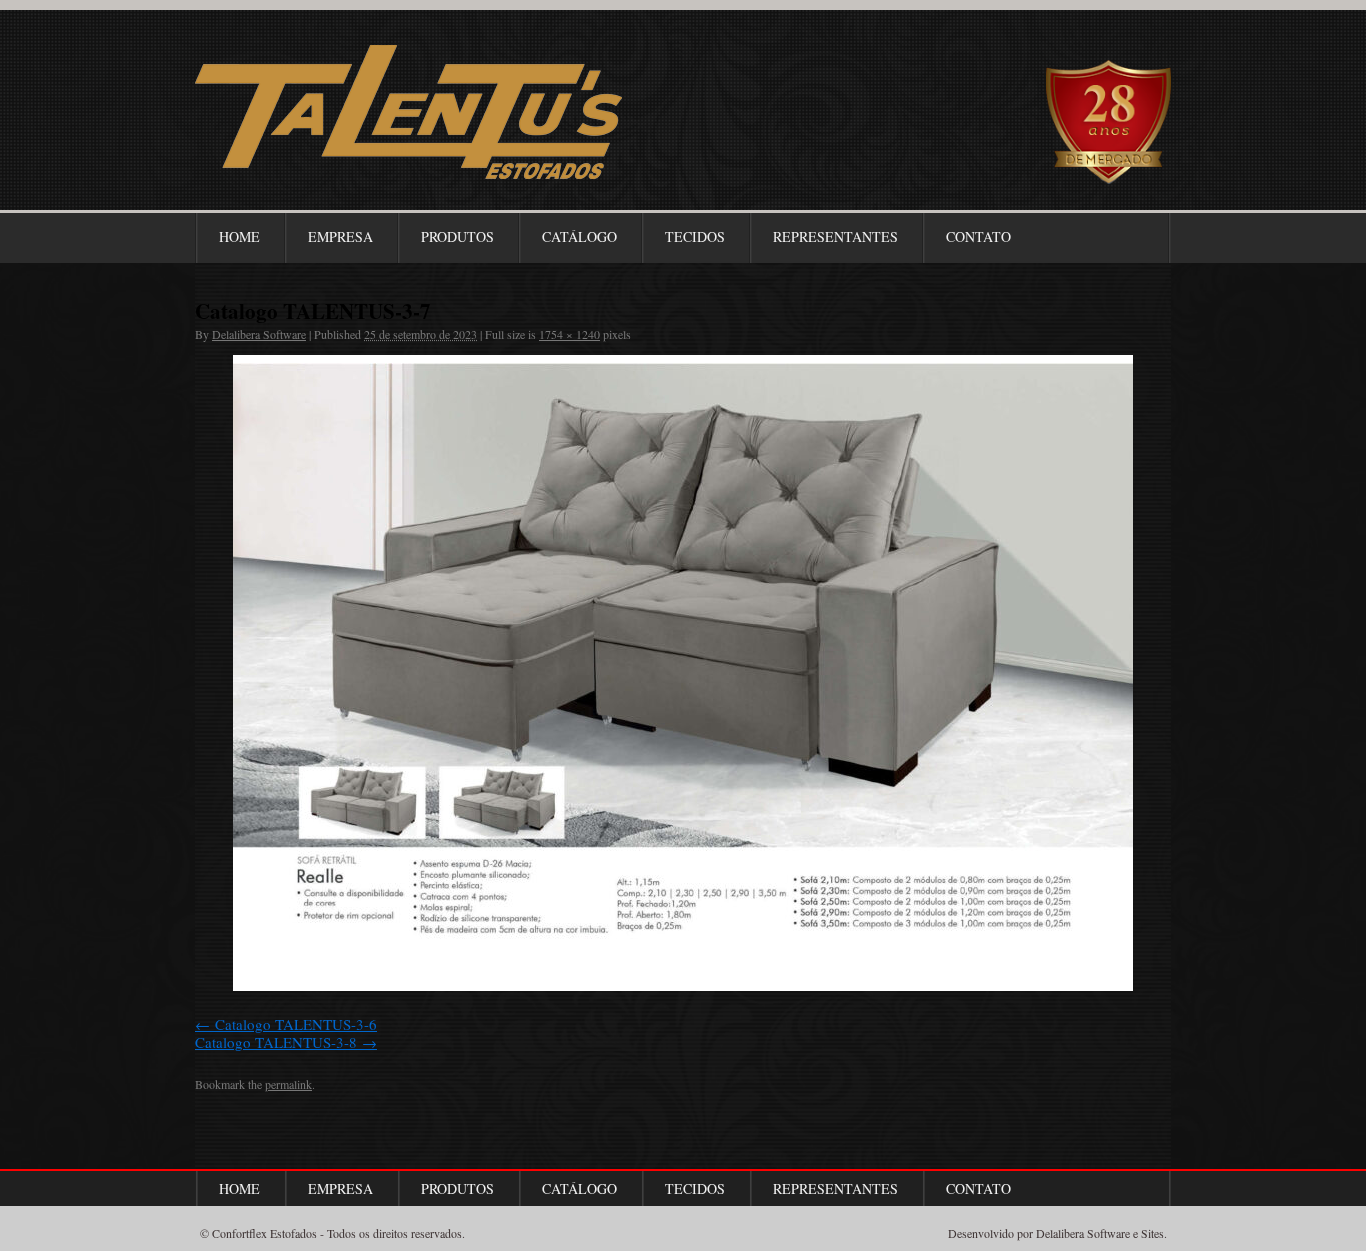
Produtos (457, 236)
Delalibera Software (259, 334)
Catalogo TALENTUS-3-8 (276, 1042)
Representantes (835, 236)
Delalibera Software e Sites (1100, 1233)
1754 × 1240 (569, 334)
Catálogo (579, 236)
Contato (978, 236)
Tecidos (695, 236)
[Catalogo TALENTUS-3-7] (683, 673)
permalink (288, 1084)
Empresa (340, 236)
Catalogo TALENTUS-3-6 (296, 1024)
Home (239, 236)
